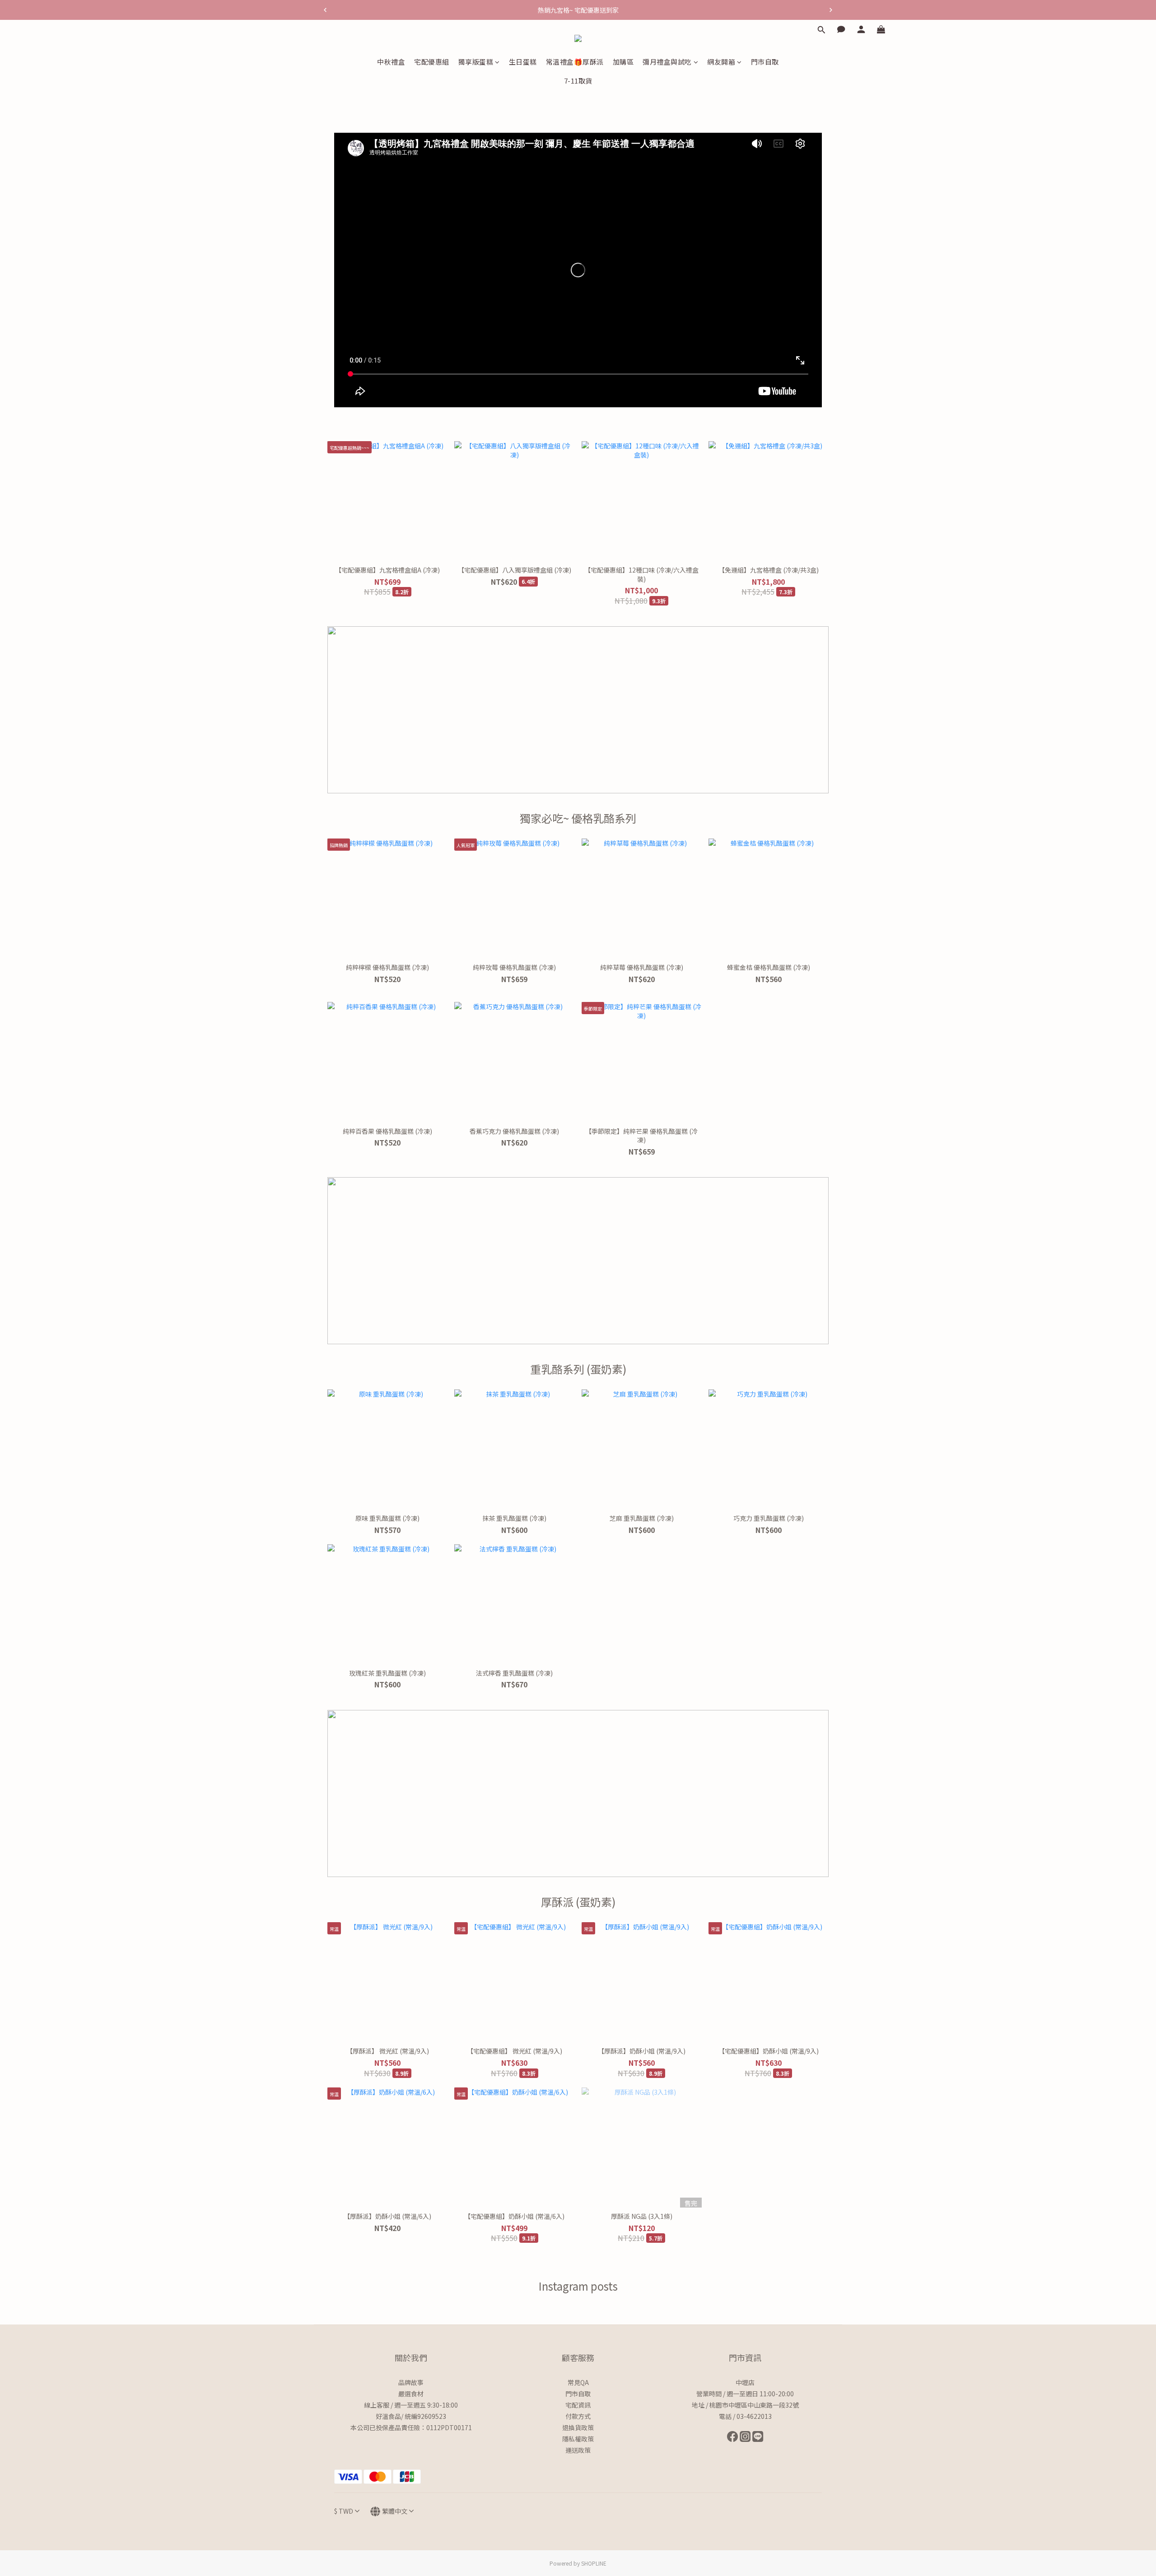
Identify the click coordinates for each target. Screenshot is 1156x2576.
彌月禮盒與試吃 (667, 62)
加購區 (623, 62)
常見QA (578, 2382)
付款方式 (578, 2416)
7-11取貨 (578, 81)
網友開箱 (721, 62)
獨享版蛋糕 (476, 62)
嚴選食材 (411, 2394)
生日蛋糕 (523, 62)
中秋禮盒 (391, 62)
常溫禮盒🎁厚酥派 (575, 62)
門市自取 (765, 62)
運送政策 (578, 2450)
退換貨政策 (578, 2427)
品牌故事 (411, 2382)
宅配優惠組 (432, 62)
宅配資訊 (578, 2405)
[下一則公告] (831, 10)
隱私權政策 (578, 2439)
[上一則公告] (325, 10)
